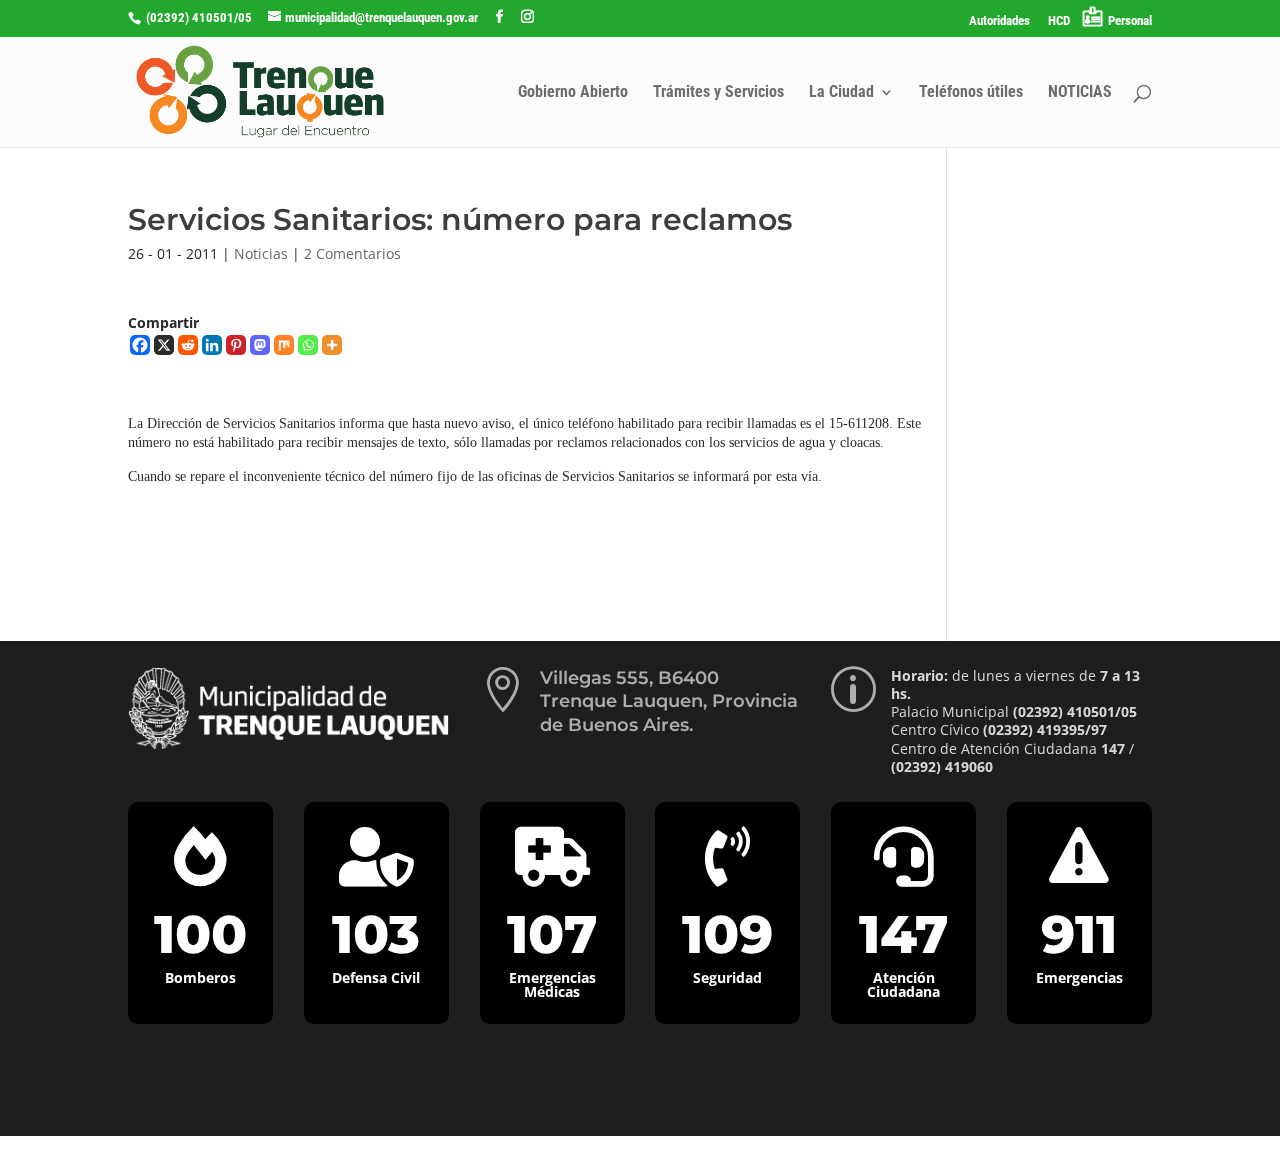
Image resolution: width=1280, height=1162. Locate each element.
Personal (1130, 20)
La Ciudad (841, 93)
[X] (164, 345)
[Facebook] (140, 345)
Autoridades (999, 21)
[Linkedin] (212, 345)
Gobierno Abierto (573, 93)
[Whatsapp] (308, 345)
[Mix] (284, 345)
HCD (1059, 21)
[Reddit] (188, 345)
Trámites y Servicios (718, 93)
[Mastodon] (260, 345)
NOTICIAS (1080, 93)
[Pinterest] (236, 345)
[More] (332, 345)
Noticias (261, 253)
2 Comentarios (352, 253)
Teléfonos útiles (971, 93)
